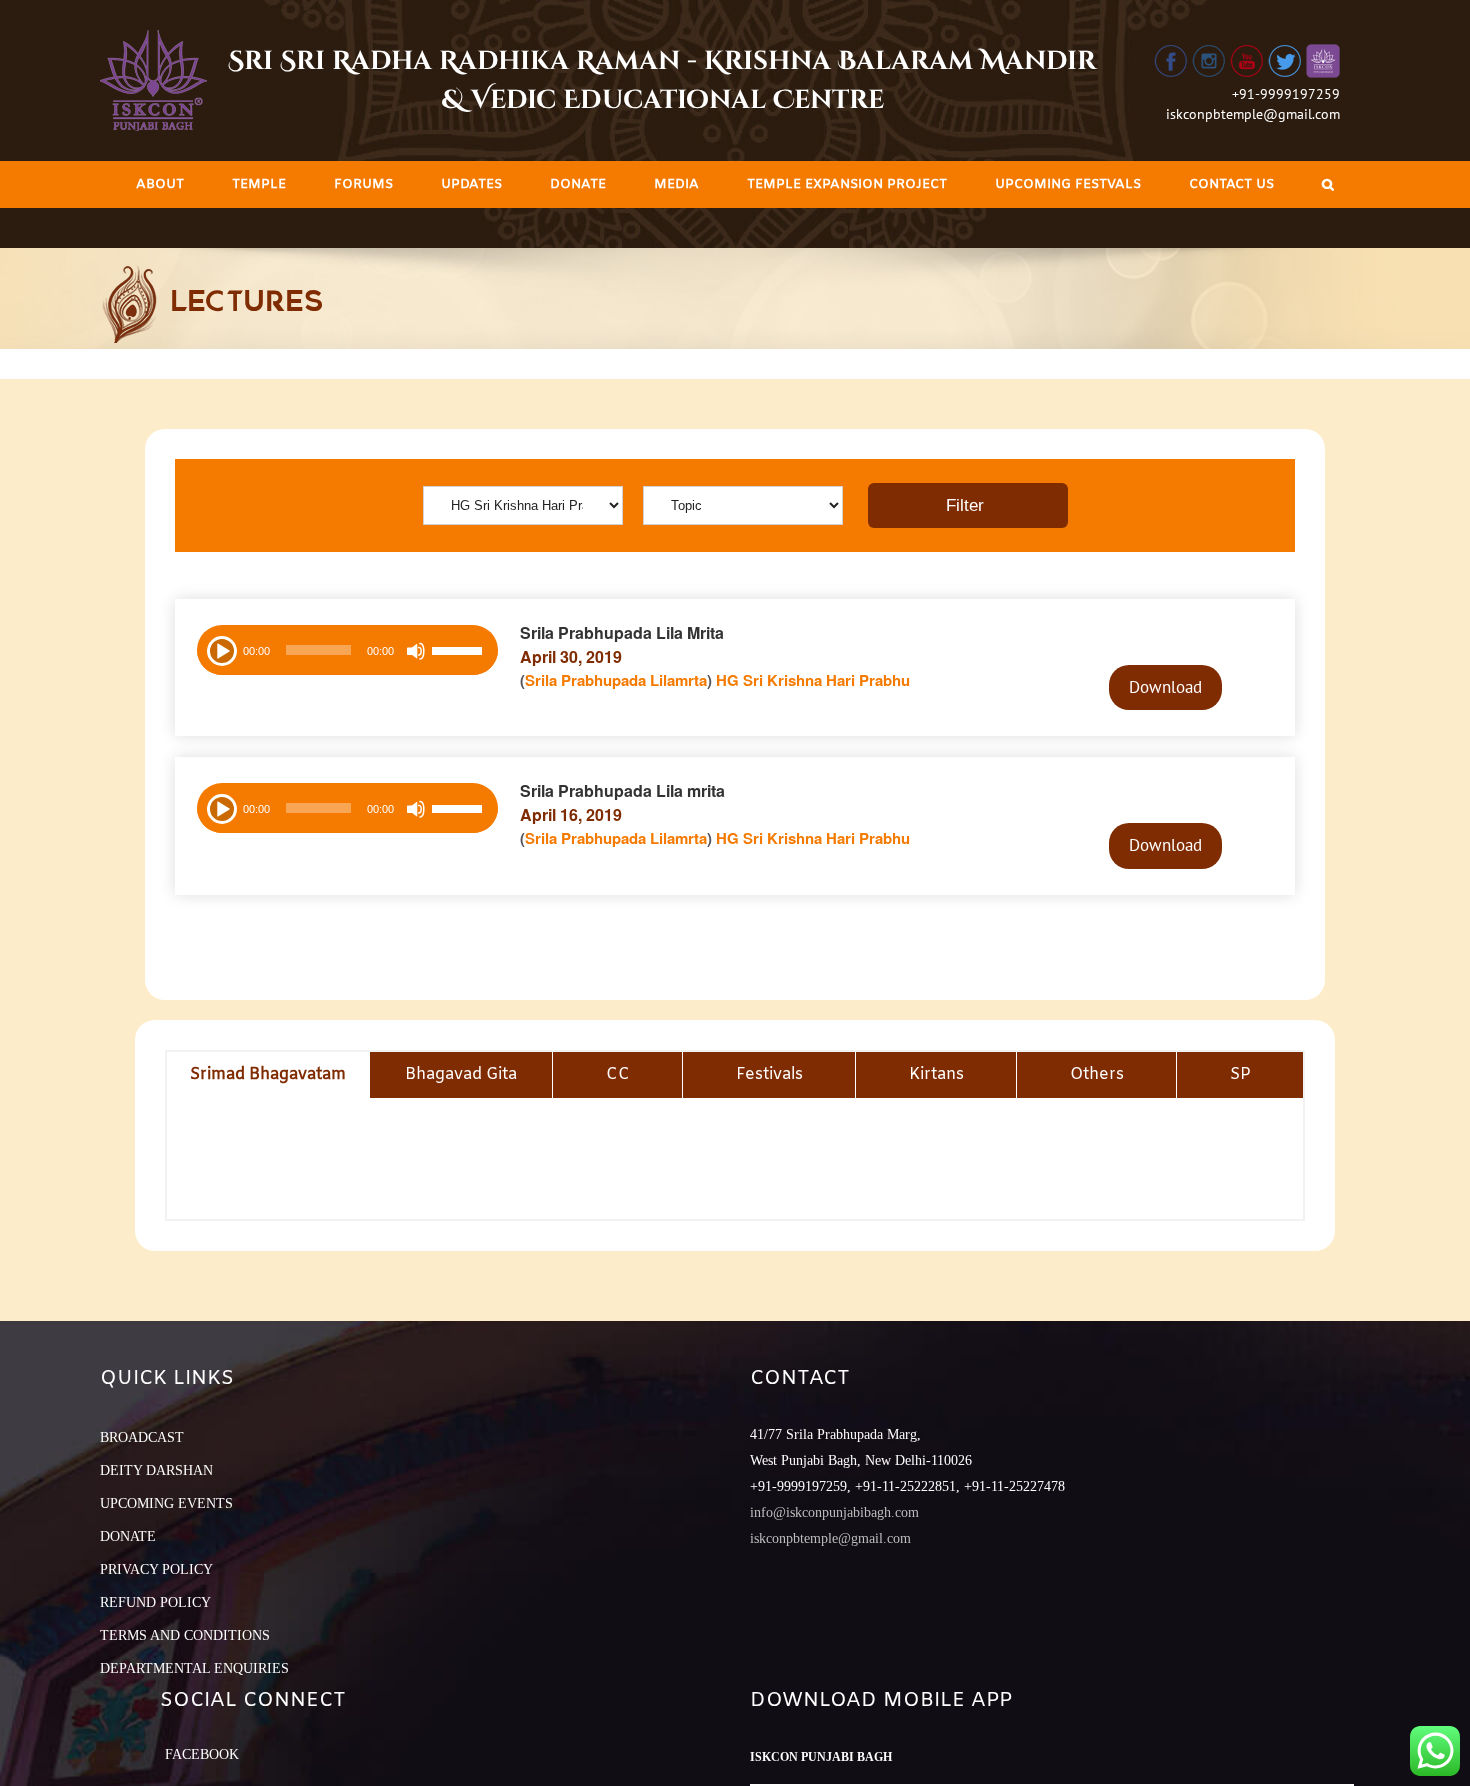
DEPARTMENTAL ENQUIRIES (194, 1668)
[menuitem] (160, 184)
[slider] (460, 653)
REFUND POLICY (155, 1602)
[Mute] (416, 651)
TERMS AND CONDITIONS (185, 1635)
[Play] (220, 649)
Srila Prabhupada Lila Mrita (622, 632)
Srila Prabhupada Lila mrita (622, 790)
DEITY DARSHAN (156, 1470)
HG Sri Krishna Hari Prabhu (813, 680)
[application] (347, 650)
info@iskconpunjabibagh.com (834, 1512)
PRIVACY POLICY (156, 1569)
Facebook (202, 1754)
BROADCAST (142, 1437)
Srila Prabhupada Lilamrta (616, 680)
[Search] (1328, 184)
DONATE (128, 1536)
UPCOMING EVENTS (166, 1503)
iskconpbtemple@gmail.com (1253, 114)
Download (1165, 687)
